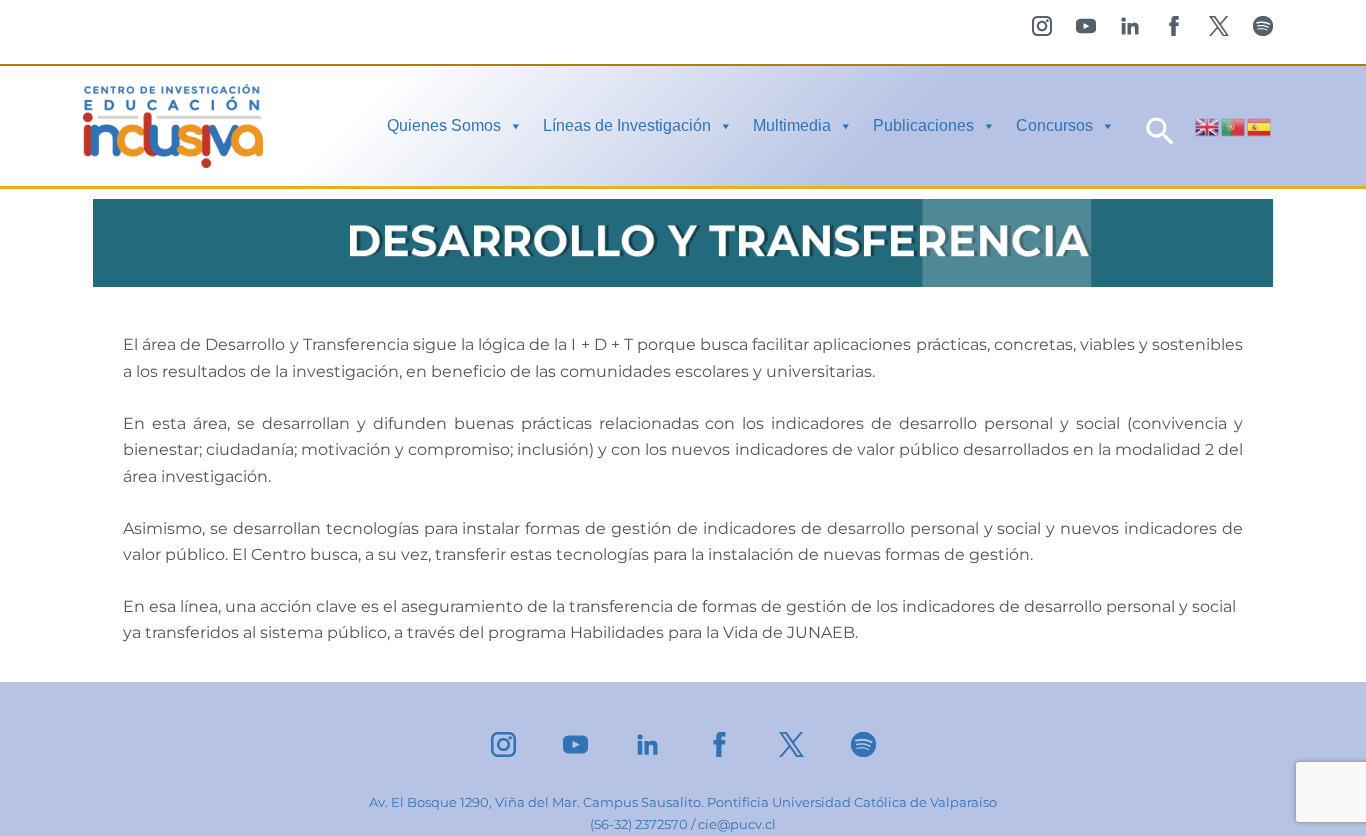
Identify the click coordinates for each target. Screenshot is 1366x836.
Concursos (1054, 125)
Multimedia (792, 125)
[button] (1160, 126)
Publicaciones (923, 125)
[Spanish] (1260, 125)
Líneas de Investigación (627, 125)
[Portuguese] (1234, 125)
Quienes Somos (444, 125)
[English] (1208, 125)
